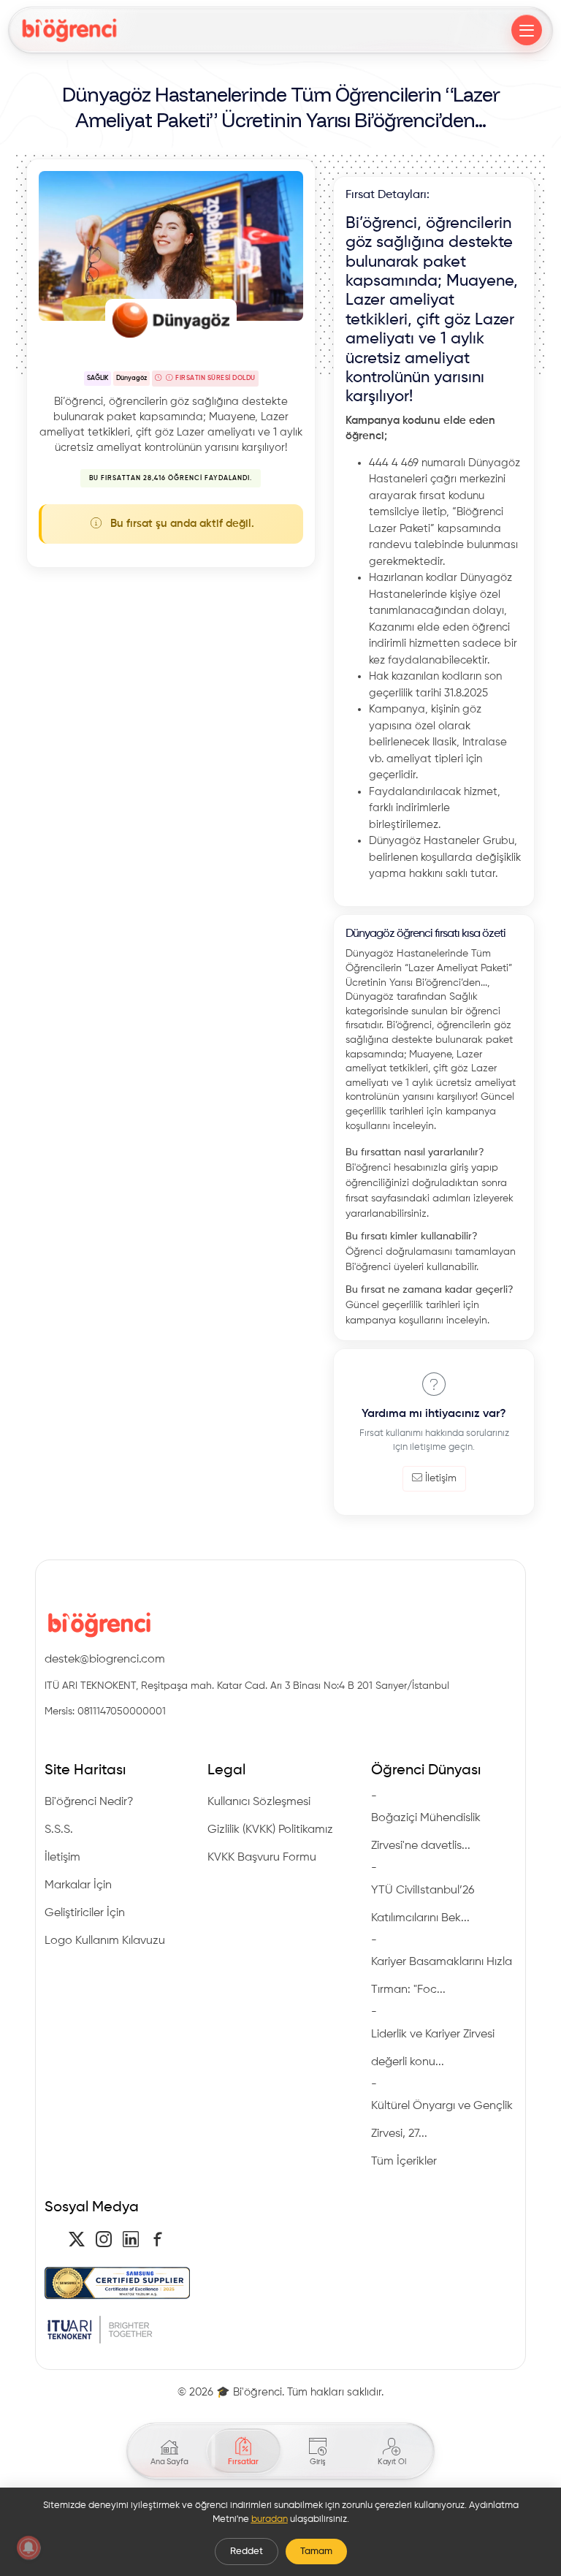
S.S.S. (59, 1830)
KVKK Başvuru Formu (262, 1858)
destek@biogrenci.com (105, 1660)
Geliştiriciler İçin (85, 1913)
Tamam (316, 2552)
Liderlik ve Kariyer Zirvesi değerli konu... (433, 2048)
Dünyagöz (131, 378)
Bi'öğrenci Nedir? (89, 1802)
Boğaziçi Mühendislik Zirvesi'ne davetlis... (426, 1832)
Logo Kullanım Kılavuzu (105, 1941)
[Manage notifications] (28, 2547)
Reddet (247, 2552)
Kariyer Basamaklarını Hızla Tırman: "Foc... (442, 1976)
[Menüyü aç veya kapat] (527, 30)
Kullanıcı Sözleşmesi (259, 1802)
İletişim (441, 1478)
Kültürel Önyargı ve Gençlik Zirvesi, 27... (442, 2120)
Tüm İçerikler (404, 2162)
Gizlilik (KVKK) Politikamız (270, 1830)
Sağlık (98, 378)
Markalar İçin (78, 1885)
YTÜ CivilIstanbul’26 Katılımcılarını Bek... (423, 1904)
